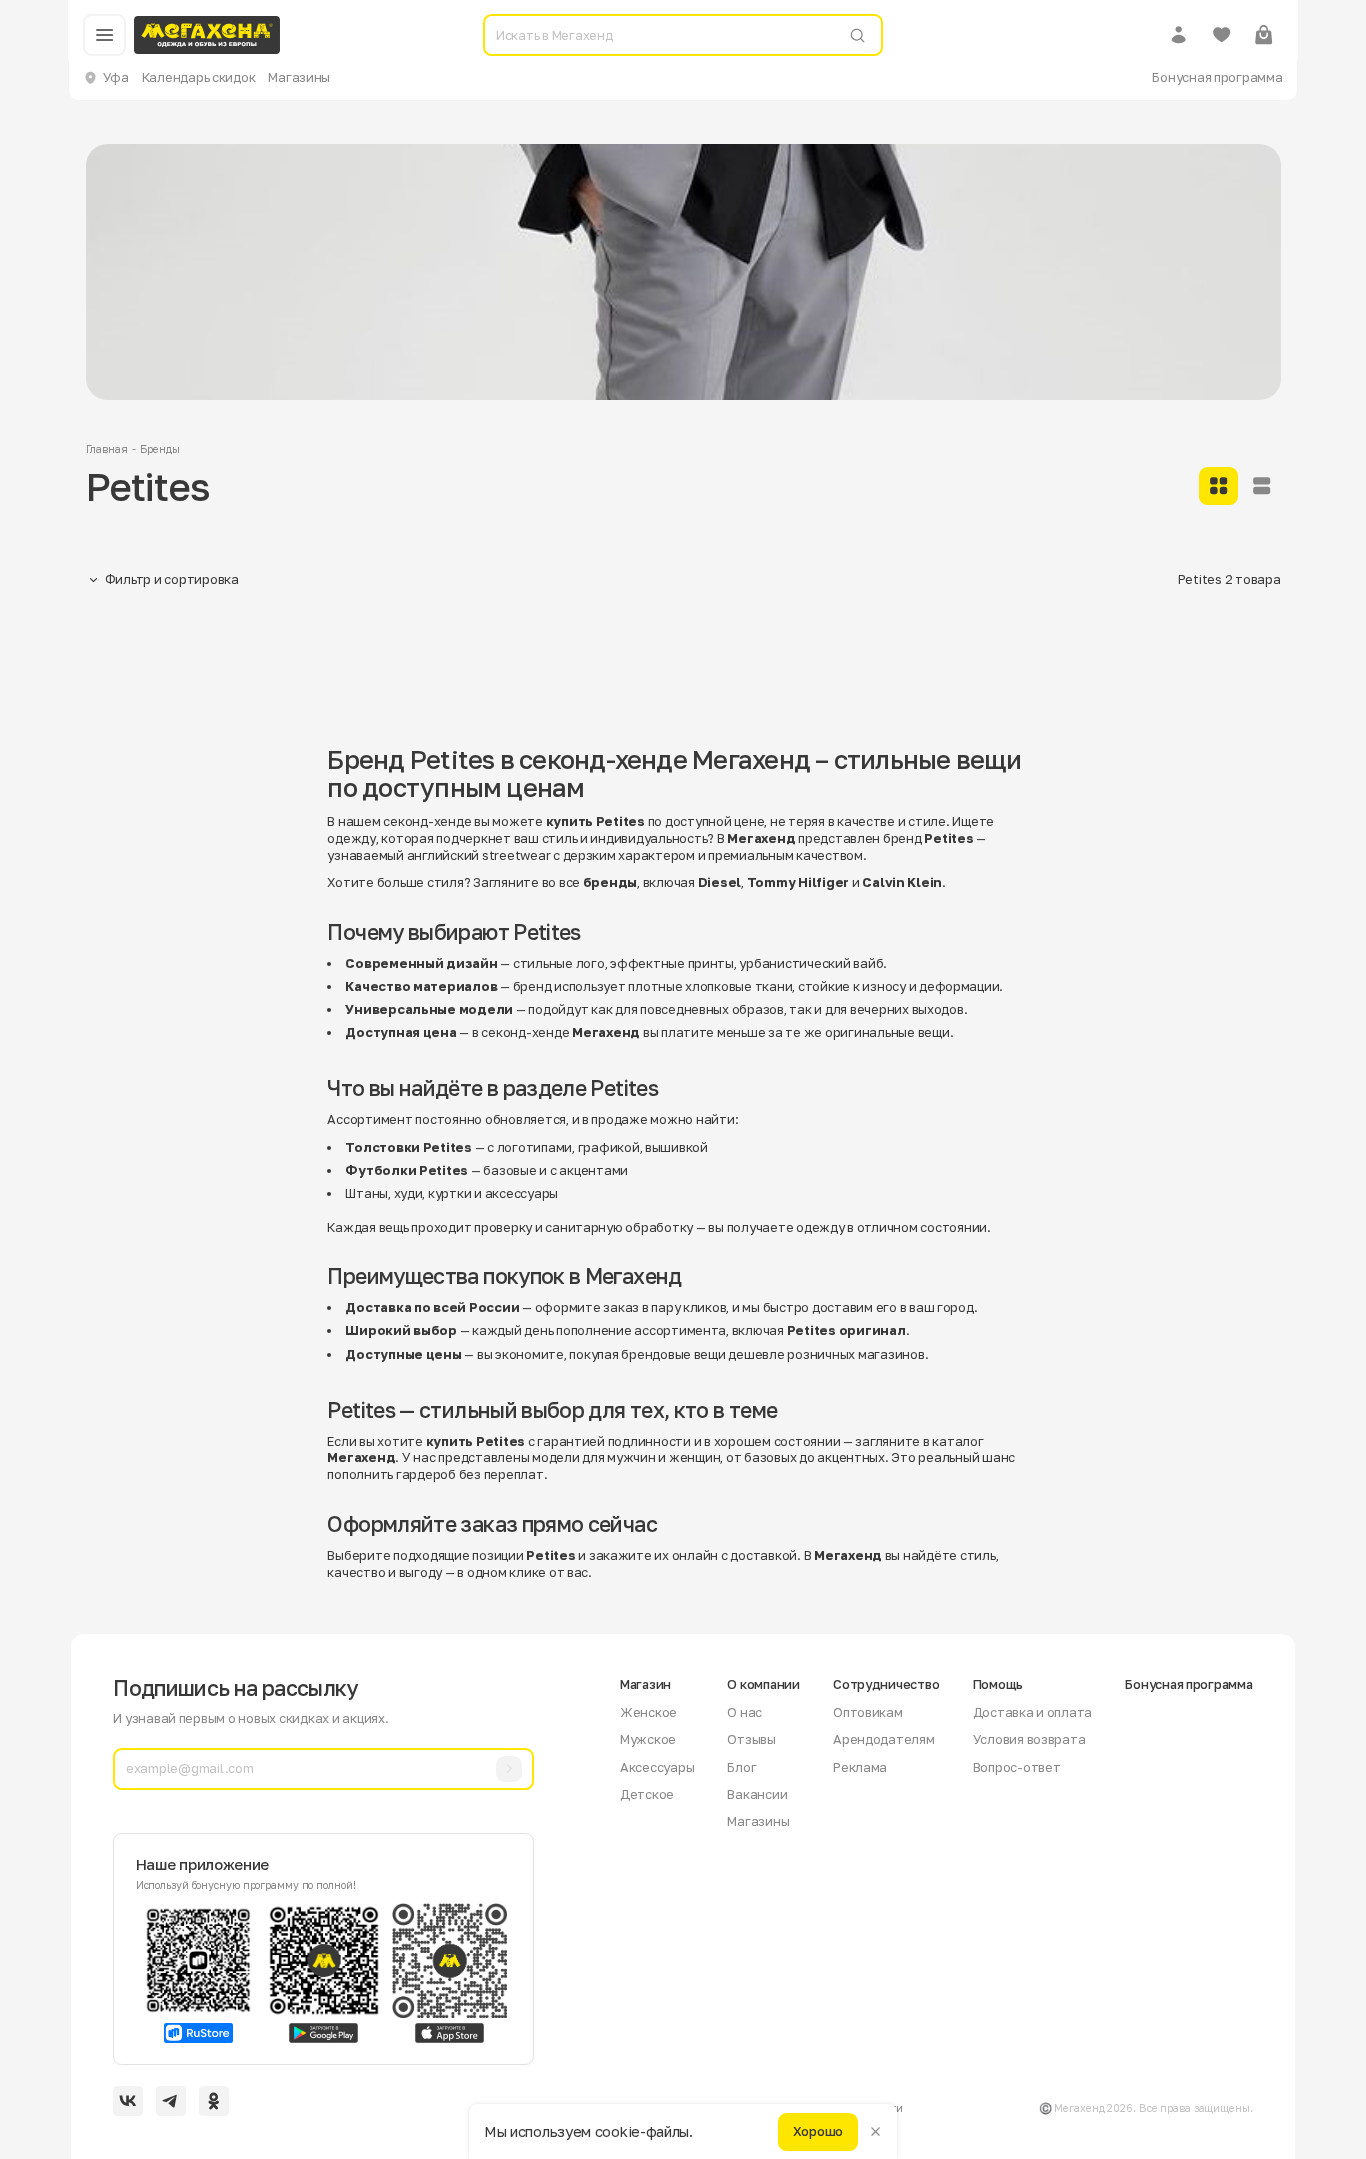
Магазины (299, 77)
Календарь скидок (199, 77)
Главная (107, 449)
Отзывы (751, 1739)
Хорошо (818, 2131)
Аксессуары (657, 1767)
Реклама (860, 1767)
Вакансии (757, 1794)
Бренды (159, 449)
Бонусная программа (1217, 77)
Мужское (648, 1739)
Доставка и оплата (1033, 1712)
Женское (648, 1712)
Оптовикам (868, 1712)
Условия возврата (1029, 1739)
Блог (741, 1767)
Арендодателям (884, 1739)
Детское (647, 1794)
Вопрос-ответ (1017, 1767)
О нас (744, 1712)
